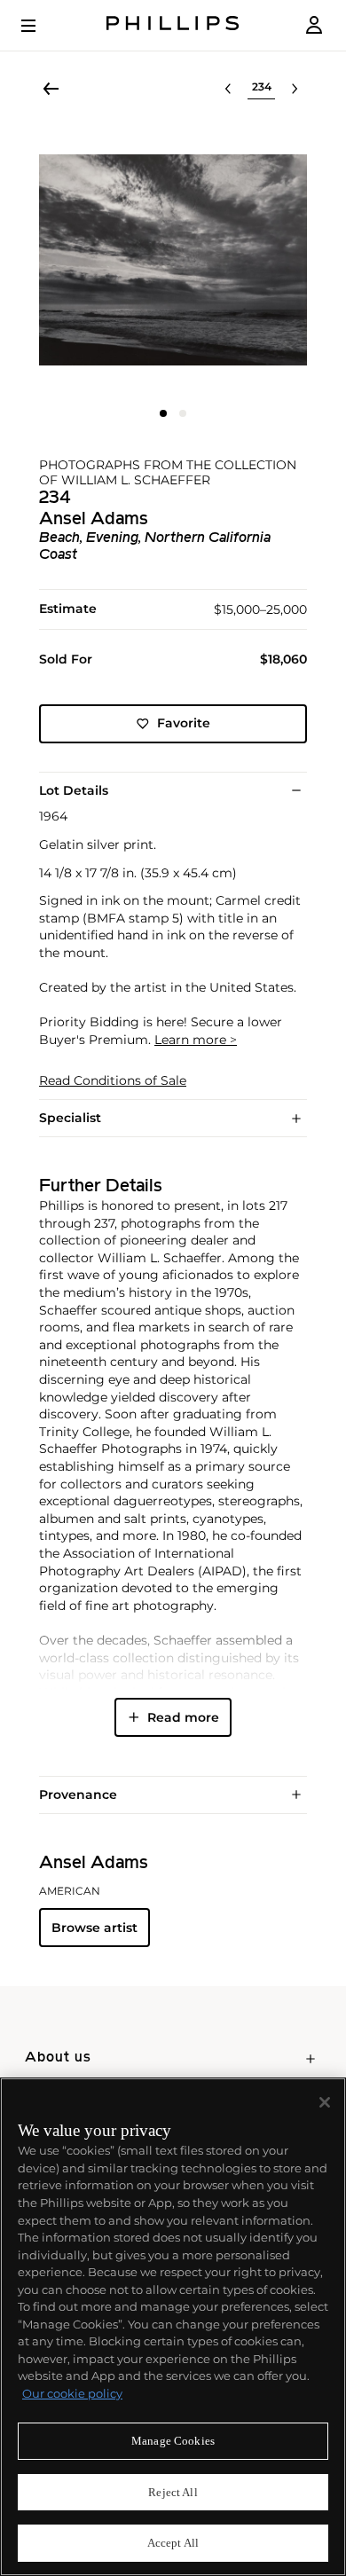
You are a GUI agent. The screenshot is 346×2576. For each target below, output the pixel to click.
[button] (173, 260)
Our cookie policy (72, 2393)
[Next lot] (295, 89)
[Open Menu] (41, 26)
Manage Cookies (173, 2441)
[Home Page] (173, 25)
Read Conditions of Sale (113, 1081)
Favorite (184, 723)
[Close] (325, 2102)
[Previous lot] (228, 89)
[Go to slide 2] (183, 413)
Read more (183, 1717)
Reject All (173, 2492)
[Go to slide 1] (163, 413)
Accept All (173, 2543)
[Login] (314, 25)
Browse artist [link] (94, 1928)
